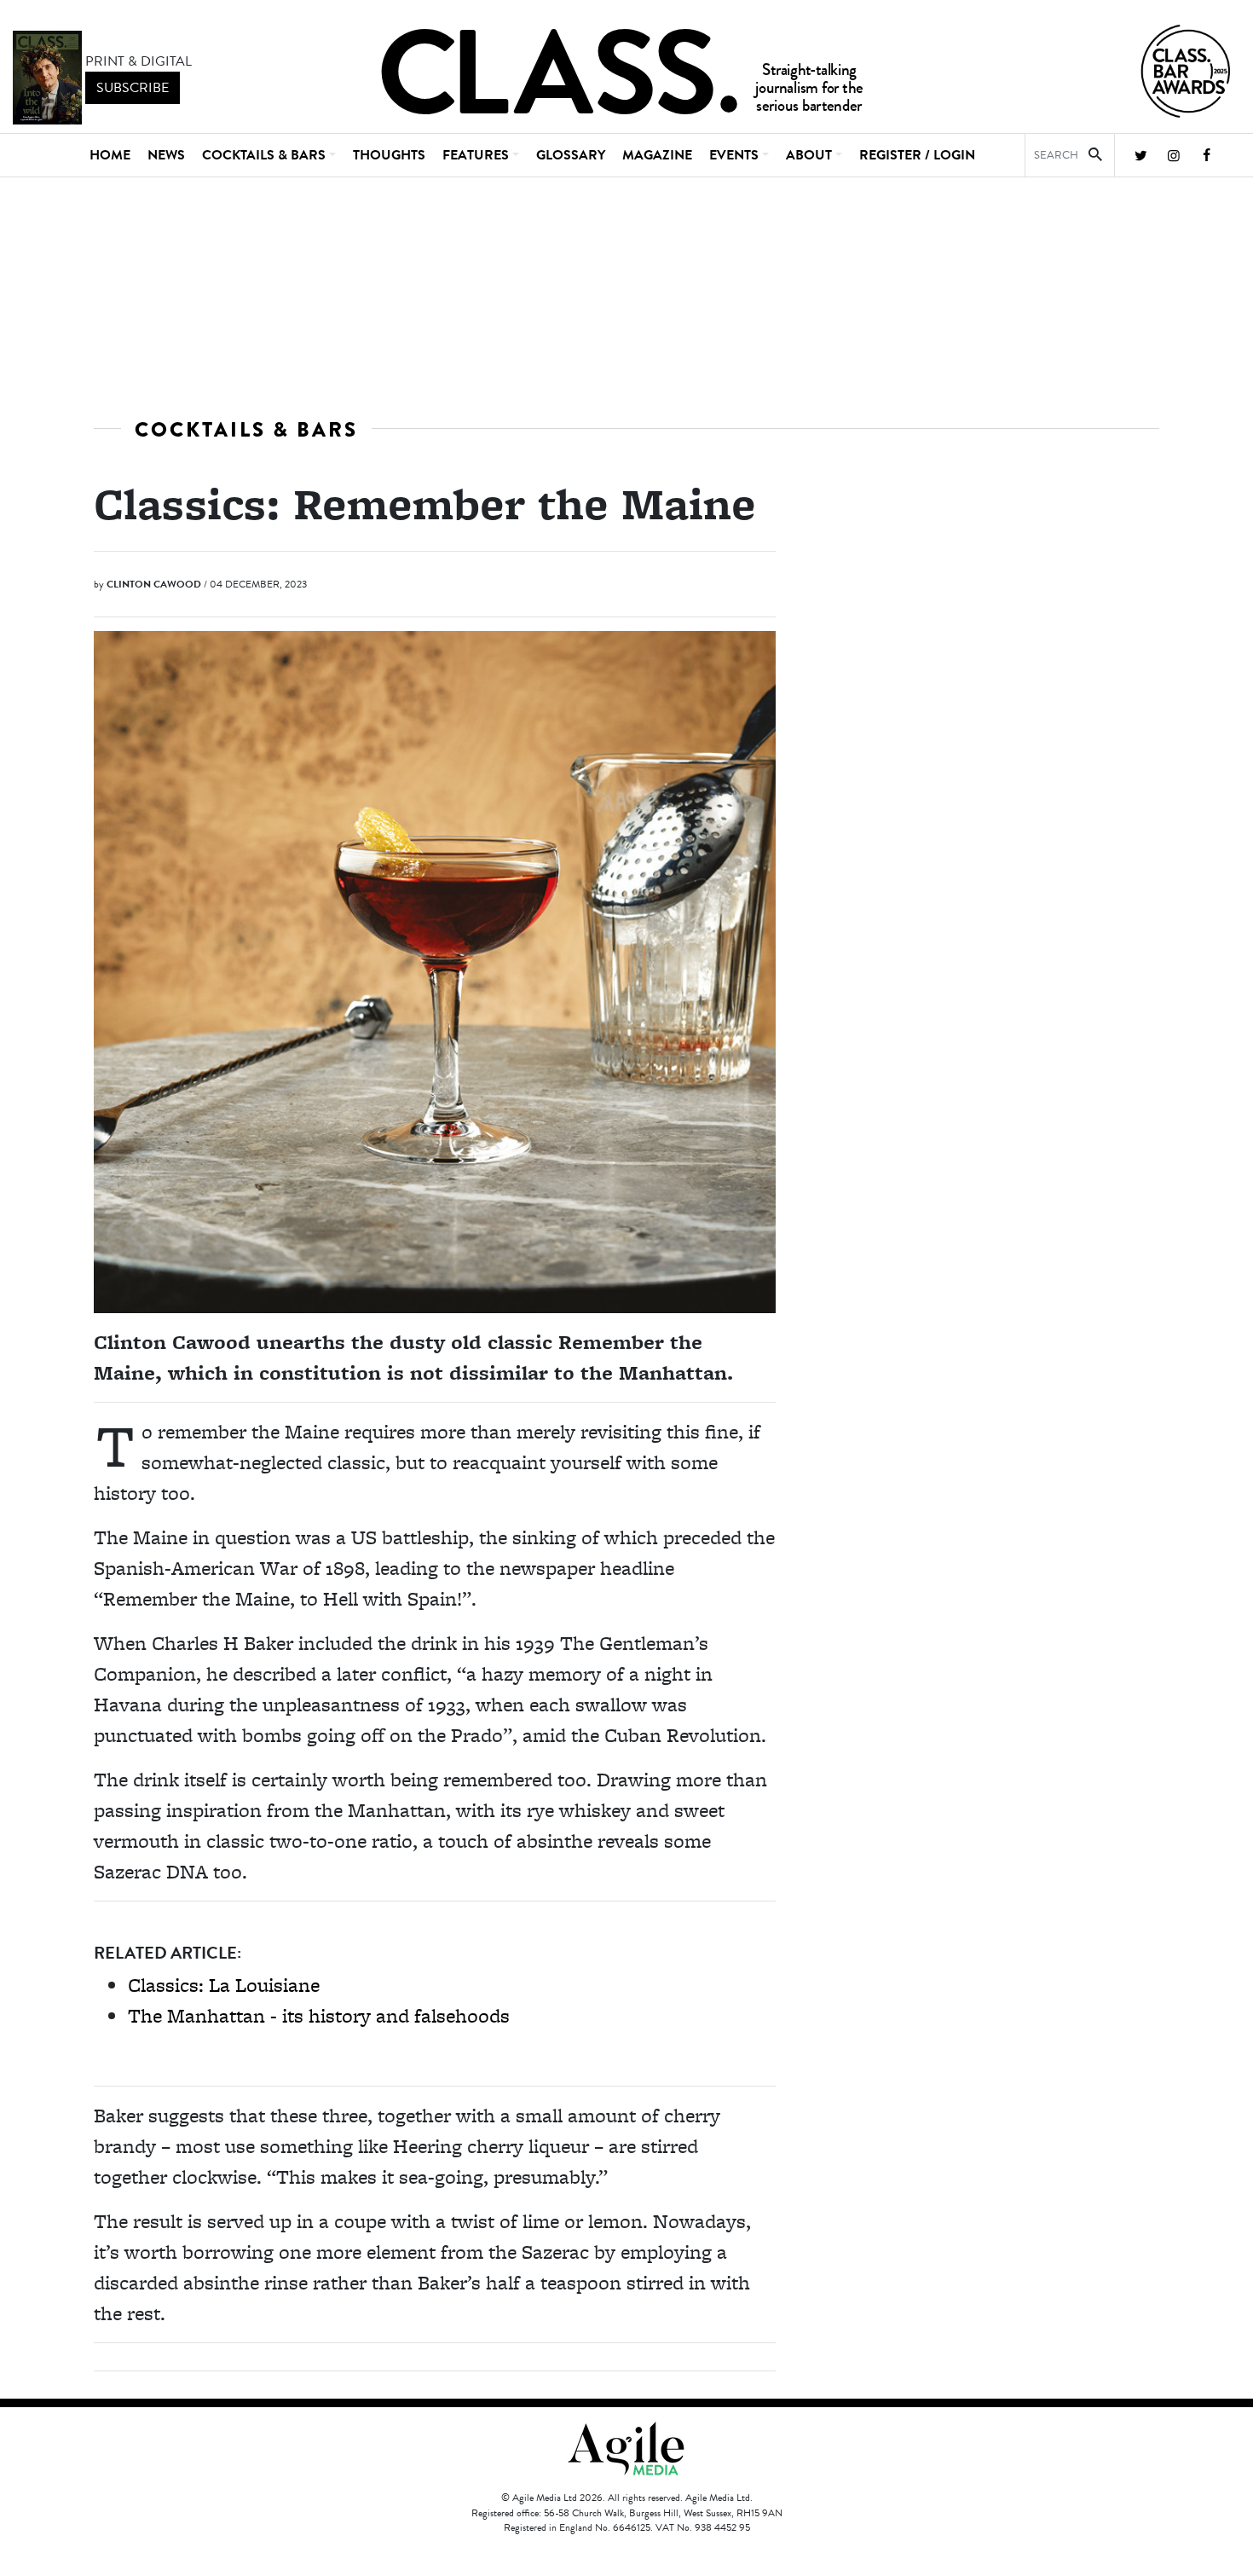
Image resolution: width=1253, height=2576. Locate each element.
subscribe (133, 88)
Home (110, 155)
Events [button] (734, 155)
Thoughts (389, 155)
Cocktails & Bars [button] (264, 155)
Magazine (657, 155)
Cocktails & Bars (246, 429)
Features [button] (476, 155)
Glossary (571, 155)
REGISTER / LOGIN (917, 155)
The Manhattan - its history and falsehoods (319, 2015)
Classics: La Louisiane (224, 1985)
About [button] (809, 155)
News (166, 155)
